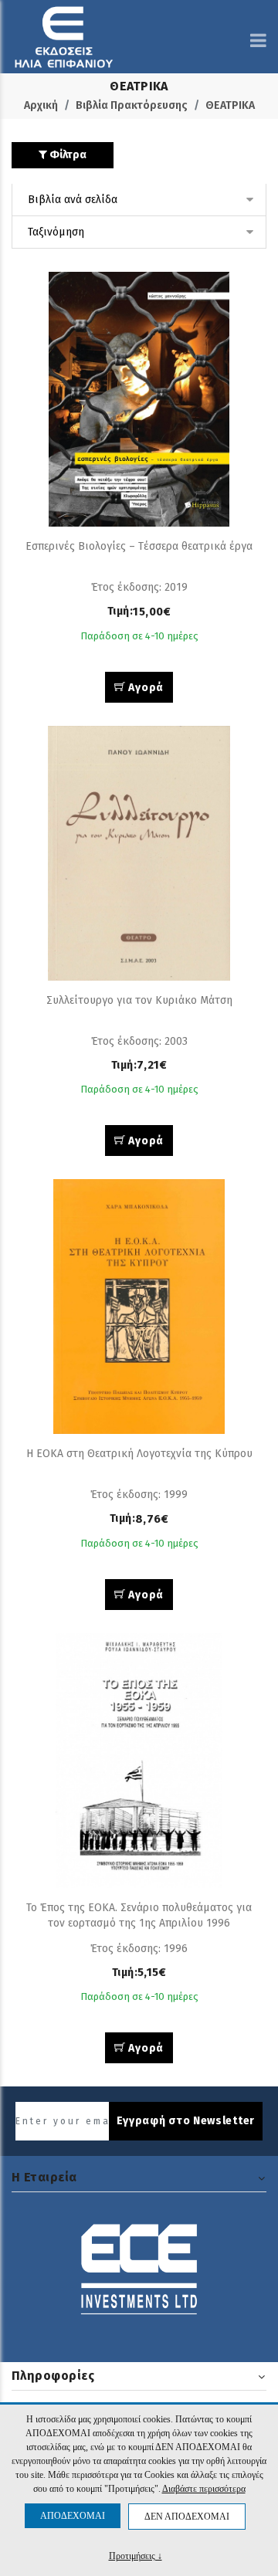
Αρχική (41, 105)
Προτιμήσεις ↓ (136, 2556)
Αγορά (145, 688)
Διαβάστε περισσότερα (204, 2489)
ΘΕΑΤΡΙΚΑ (230, 105)
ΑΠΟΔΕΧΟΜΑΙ (73, 2516)
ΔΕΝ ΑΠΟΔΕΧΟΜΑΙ (187, 2517)
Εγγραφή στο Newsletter (186, 2121)
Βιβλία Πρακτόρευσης (132, 105)
